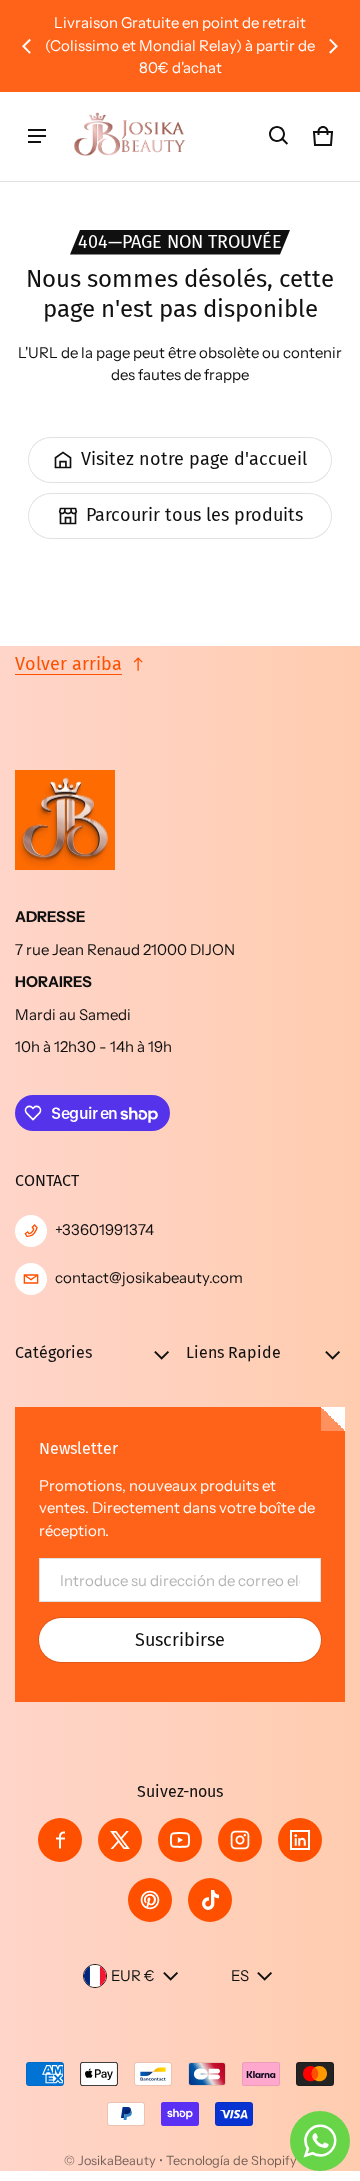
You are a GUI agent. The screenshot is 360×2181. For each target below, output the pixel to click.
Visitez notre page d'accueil (194, 459)
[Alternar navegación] (37, 136)
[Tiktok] (210, 1900)
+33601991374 (104, 1229)
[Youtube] (180, 1840)
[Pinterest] (150, 1900)
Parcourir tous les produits (194, 515)
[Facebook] (60, 1840)
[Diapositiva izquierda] (27, 46)
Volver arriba (68, 664)
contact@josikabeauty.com (149, 1277)
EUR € (133, 1975)
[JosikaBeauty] (131, 136)
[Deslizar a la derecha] (333, 46)
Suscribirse (180, 1640)
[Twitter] (120, 1840)
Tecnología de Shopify (231, 2160)
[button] (279, 136)
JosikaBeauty (117, 2160)
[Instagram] (240, 1840)
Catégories (53, 1352)
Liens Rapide (233, 1352)
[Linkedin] (300, 1840)
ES (240, 1975)
